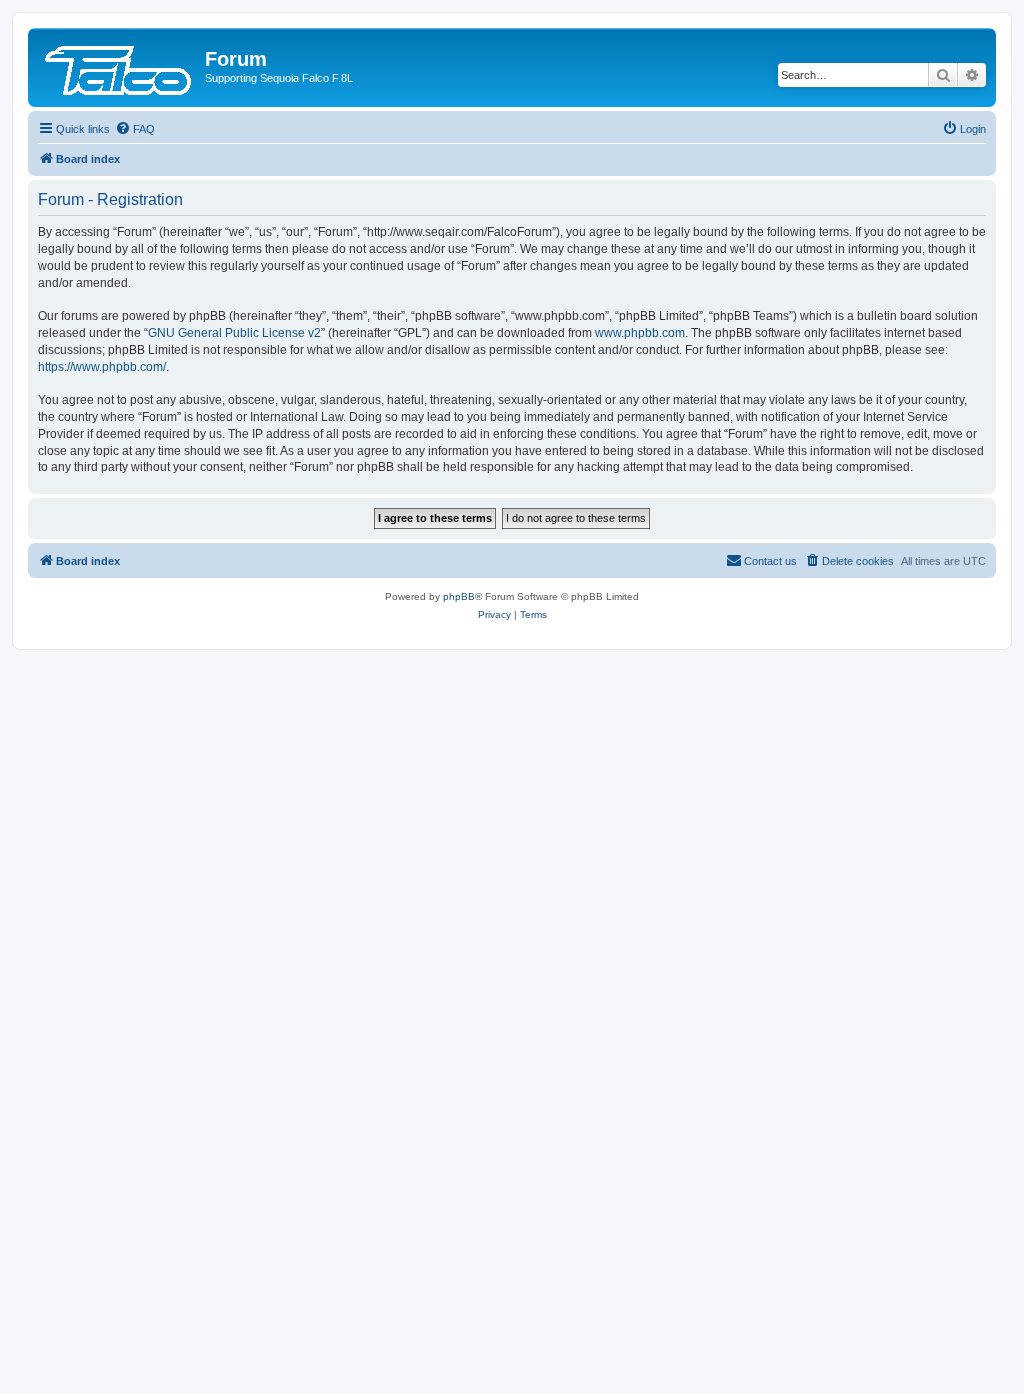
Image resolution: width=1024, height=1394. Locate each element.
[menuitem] (135, 129)
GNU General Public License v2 (234, 333)
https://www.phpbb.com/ (102, 367)
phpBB (459, 596)
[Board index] (119, 65)
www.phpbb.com (640, 333)
